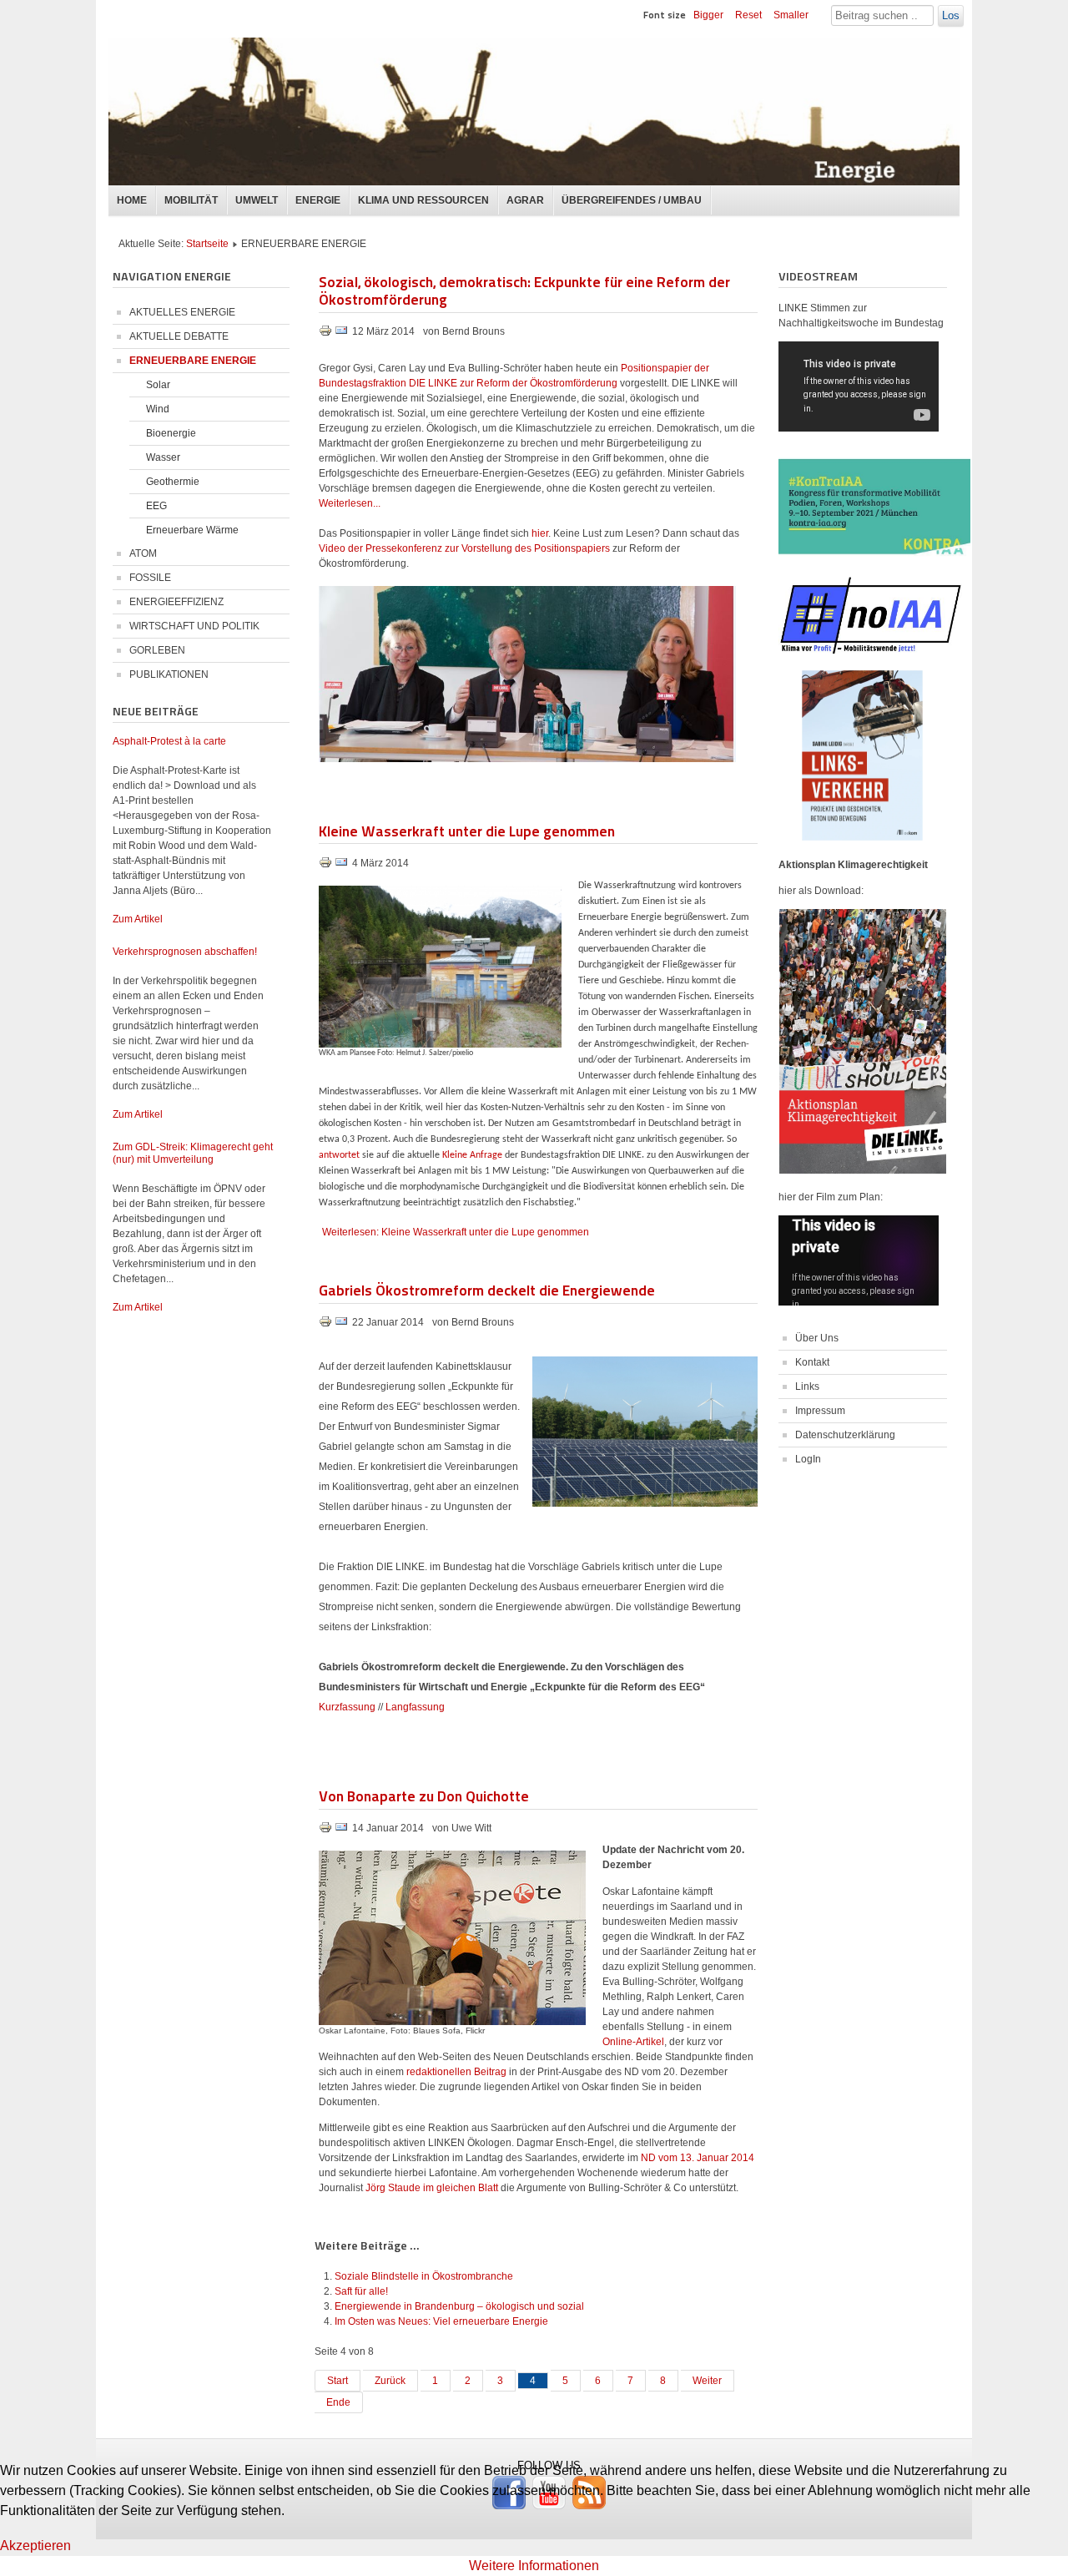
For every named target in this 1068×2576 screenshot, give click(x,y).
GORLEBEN (157, 650)
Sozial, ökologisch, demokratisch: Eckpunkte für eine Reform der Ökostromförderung (524, 290)
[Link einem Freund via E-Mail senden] (341, 334)
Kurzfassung (347, 1707)
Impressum (820, 1411)
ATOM (143, 553)
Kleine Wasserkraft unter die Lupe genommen (467, 830)
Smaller (791, 15)
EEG (156, 506)
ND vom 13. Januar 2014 (698, 2158)
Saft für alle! (361, 2291)
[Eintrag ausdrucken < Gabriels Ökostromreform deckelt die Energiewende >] (327, 1325)
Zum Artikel (138, 919)
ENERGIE (318, 200)
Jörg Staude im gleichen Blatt (432, 2188)
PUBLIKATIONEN (169, 674)
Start (338, 2381)
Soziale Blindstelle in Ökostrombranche (424, 2276)
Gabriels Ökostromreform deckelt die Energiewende (487, 1289)
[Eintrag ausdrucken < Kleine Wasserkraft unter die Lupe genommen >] (327, 866)
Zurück (390, 2381)
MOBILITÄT (191, 200)
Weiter (707, 2381)
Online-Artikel (633, 2042)
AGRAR (525, 200)
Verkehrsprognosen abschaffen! (185, 952)
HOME (132, 200)
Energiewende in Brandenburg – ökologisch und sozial (459, 2306)
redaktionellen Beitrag (456, 2072)
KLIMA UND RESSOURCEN (423, 200)
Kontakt (812, 1362)
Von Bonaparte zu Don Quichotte (424, 1795)
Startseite (207, 244)
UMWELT (257, 200)
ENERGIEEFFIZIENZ (176, 602)
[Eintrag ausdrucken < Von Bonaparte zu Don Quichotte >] (327, 1831)
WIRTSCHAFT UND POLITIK (194, 626)
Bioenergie (171, 433)
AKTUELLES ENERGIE (182, 312)
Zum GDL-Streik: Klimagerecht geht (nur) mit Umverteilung (193, 1153)
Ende (338, 2402)
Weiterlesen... (350, 503)
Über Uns (817, 1338)
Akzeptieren (35, 2546)
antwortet (339, 1155)
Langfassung (415, 1707)
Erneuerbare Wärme (192, 530)
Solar (158, 385)
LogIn (808, 1459)
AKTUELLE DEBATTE (179, 336)
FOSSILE (150, 578)
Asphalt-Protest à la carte (169, 741)
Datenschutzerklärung (845, 1435)
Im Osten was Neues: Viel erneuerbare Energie (441, 2321)
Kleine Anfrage (472, 1155)
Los (951, 15)
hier (540, 533)
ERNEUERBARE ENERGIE (193, 361)
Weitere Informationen (534, 2566)
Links (807, 1386)
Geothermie (173, 482)
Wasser (163, 457)
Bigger (708, 15)
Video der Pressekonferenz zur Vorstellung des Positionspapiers (464, 548)
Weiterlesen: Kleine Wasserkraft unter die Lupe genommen (456, 1232)
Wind (158, 409)
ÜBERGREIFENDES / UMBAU (632, 200)
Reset (748, 15)
